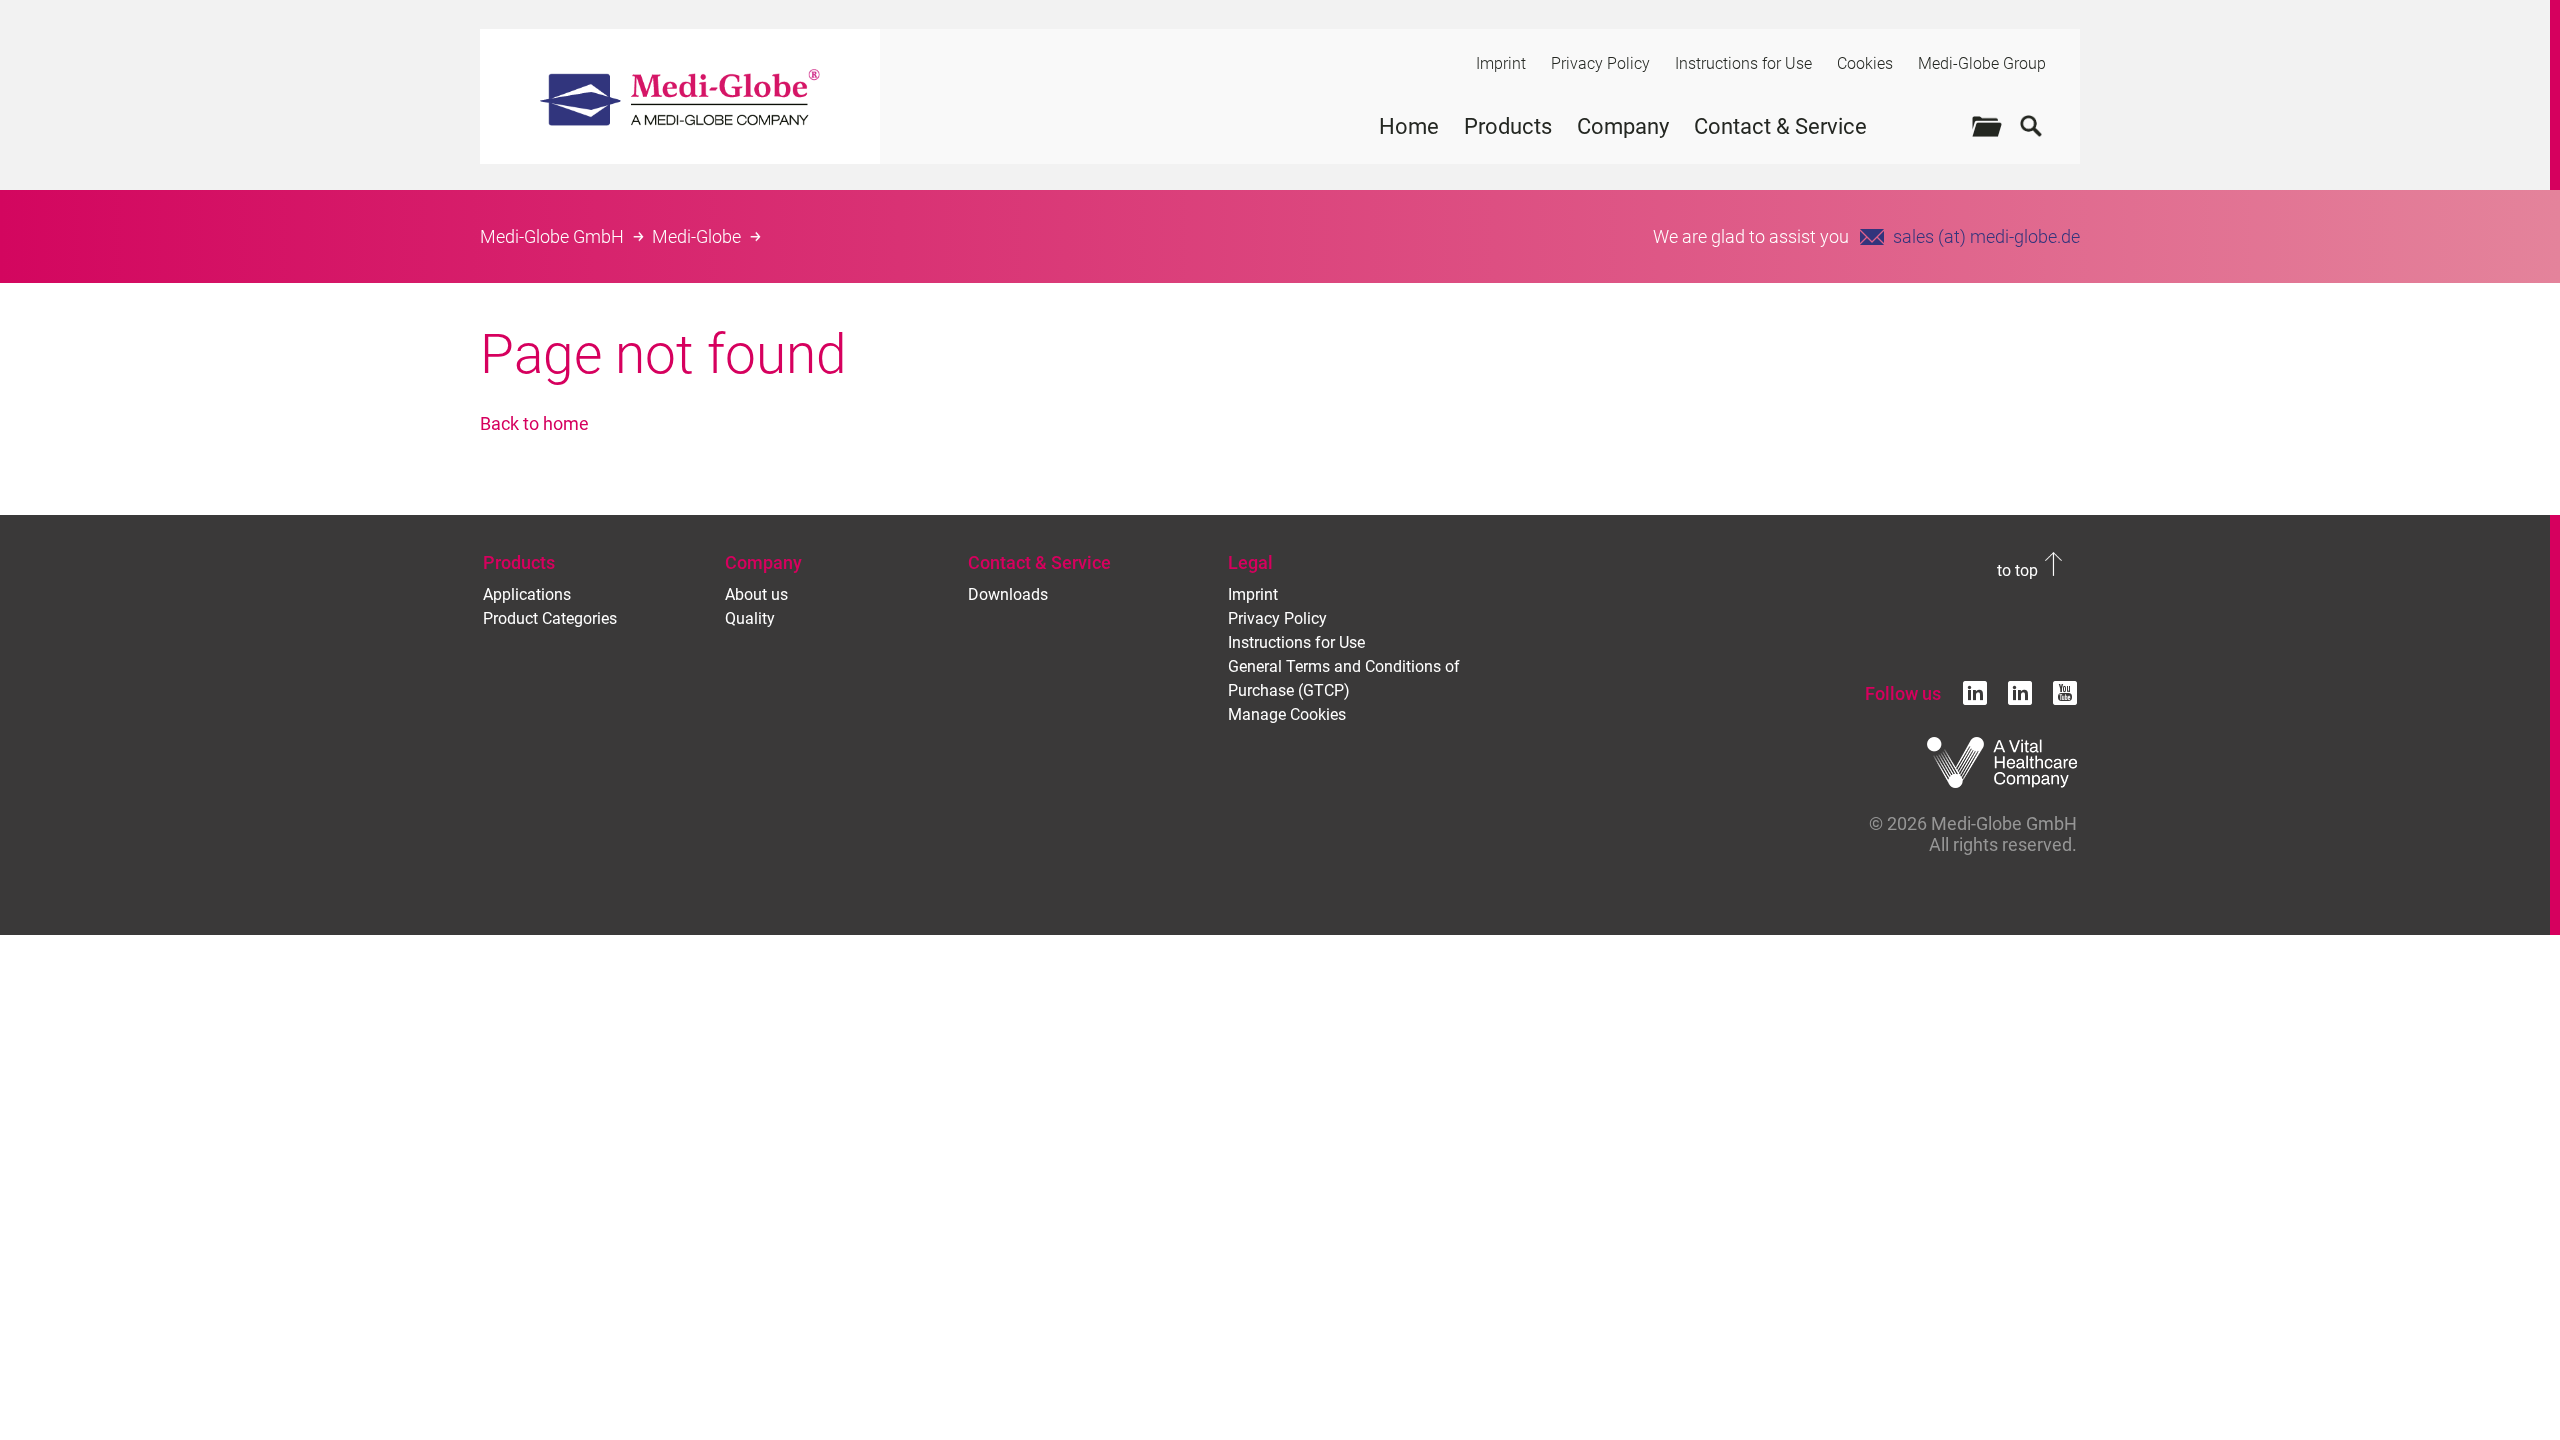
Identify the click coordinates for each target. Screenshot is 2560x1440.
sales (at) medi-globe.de (1986, 236)
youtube (2065, 693)
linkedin (1975, 693)
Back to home (534, 423)
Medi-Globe (696, 236)
